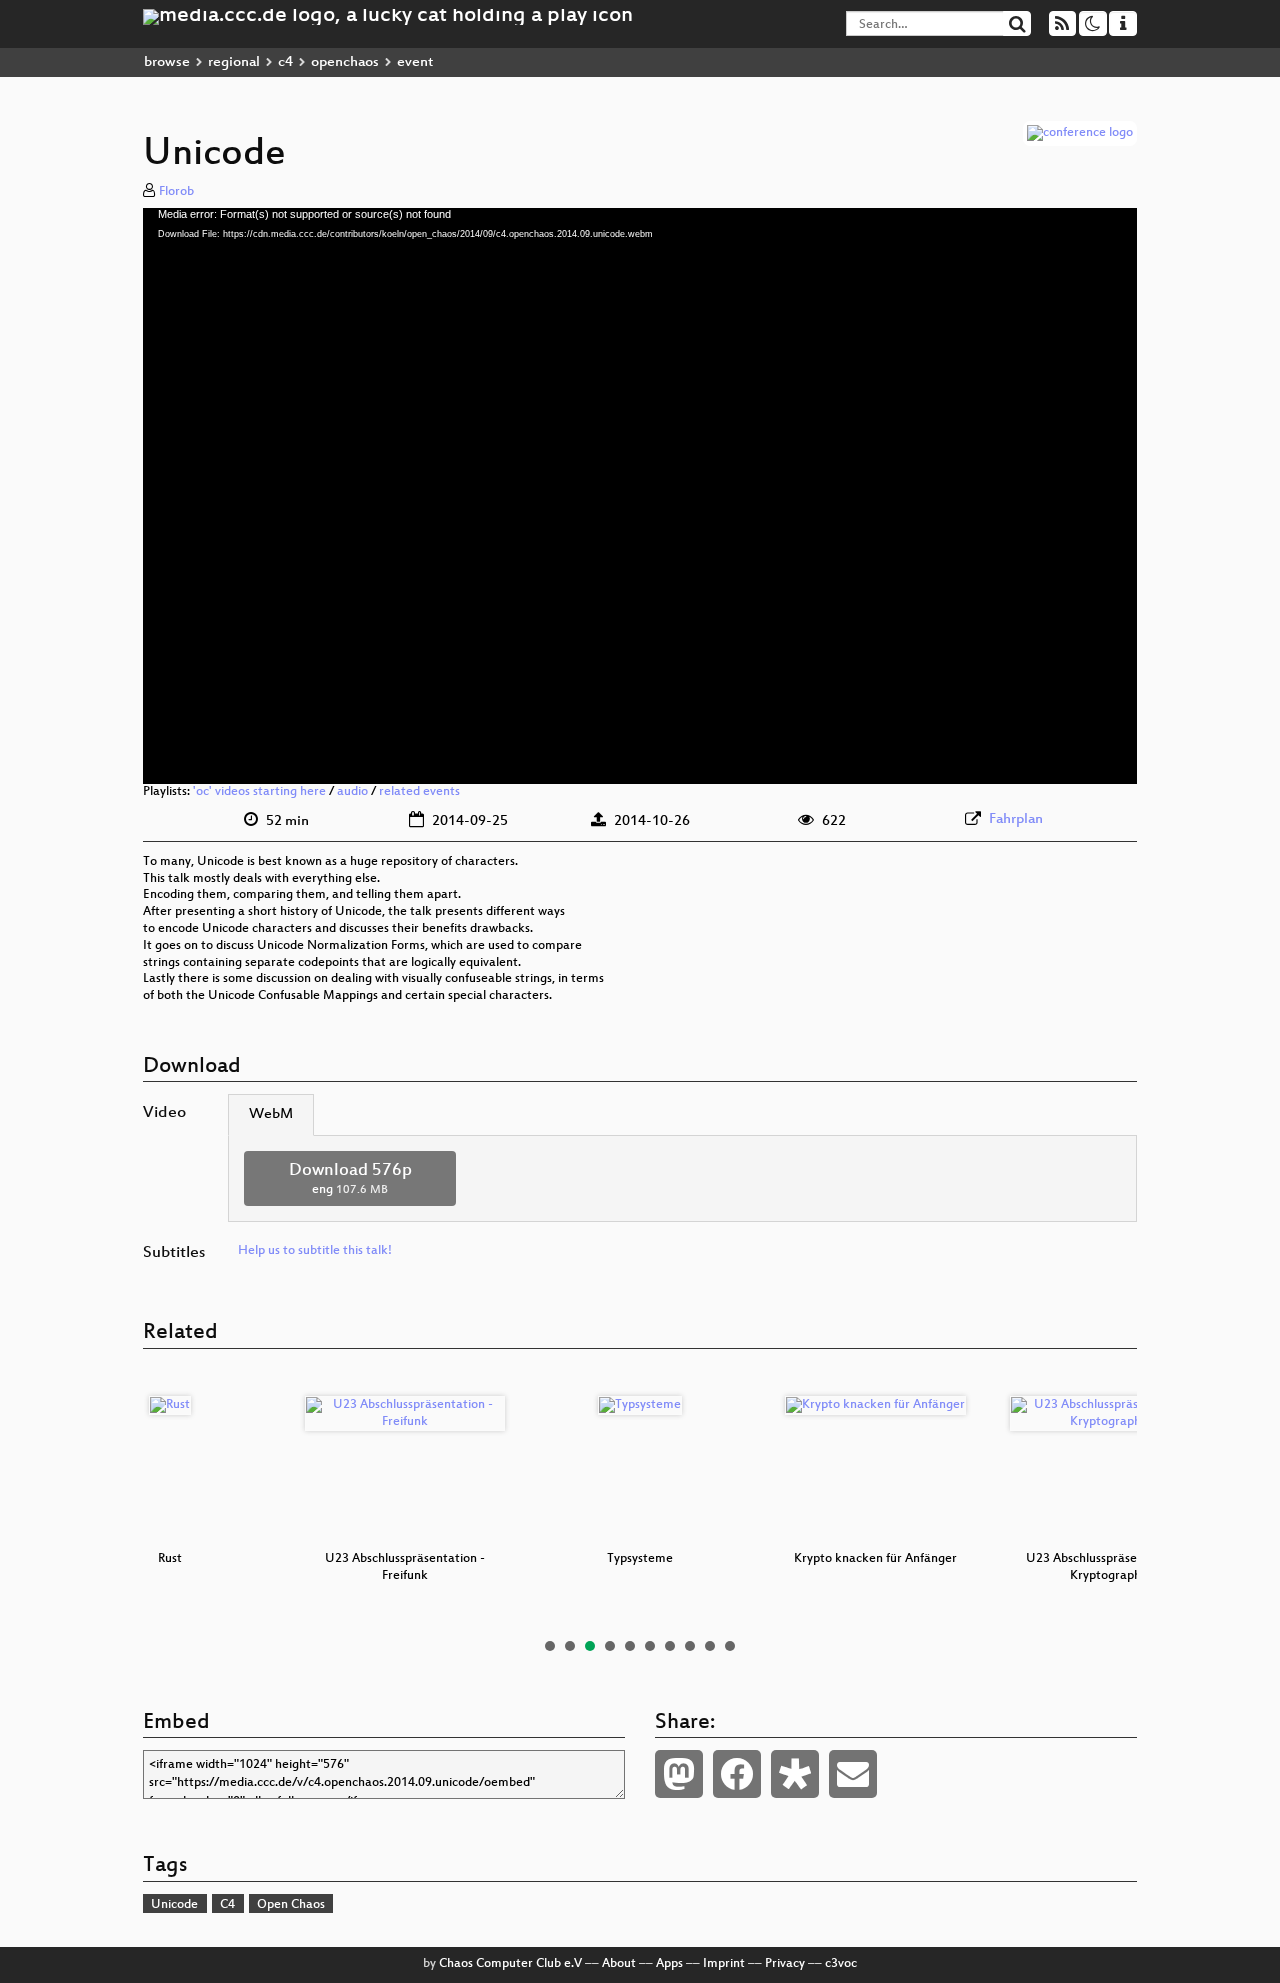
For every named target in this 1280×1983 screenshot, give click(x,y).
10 (730, 1646)
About (619, 1964)
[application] (640, 496)
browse (167, 62)
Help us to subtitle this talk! (315, 1251)
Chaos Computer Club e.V (510, 1964)
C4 (227, 1905)
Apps (669, 1964)
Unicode (174, 1905)
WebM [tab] (271, 1114)
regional (234, 62)
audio (352, 792)
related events (419, 792)
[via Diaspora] (795, 1774)
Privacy (785, 1964)
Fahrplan (1016, 819)
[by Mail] (853, 1774)
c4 (285, 62)
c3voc (841, 1964)
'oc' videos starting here (259, 792)
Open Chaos (291, 1905)
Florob (176, 192)
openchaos (345, 62)
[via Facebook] (737, 1774)
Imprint (724, 1964)
